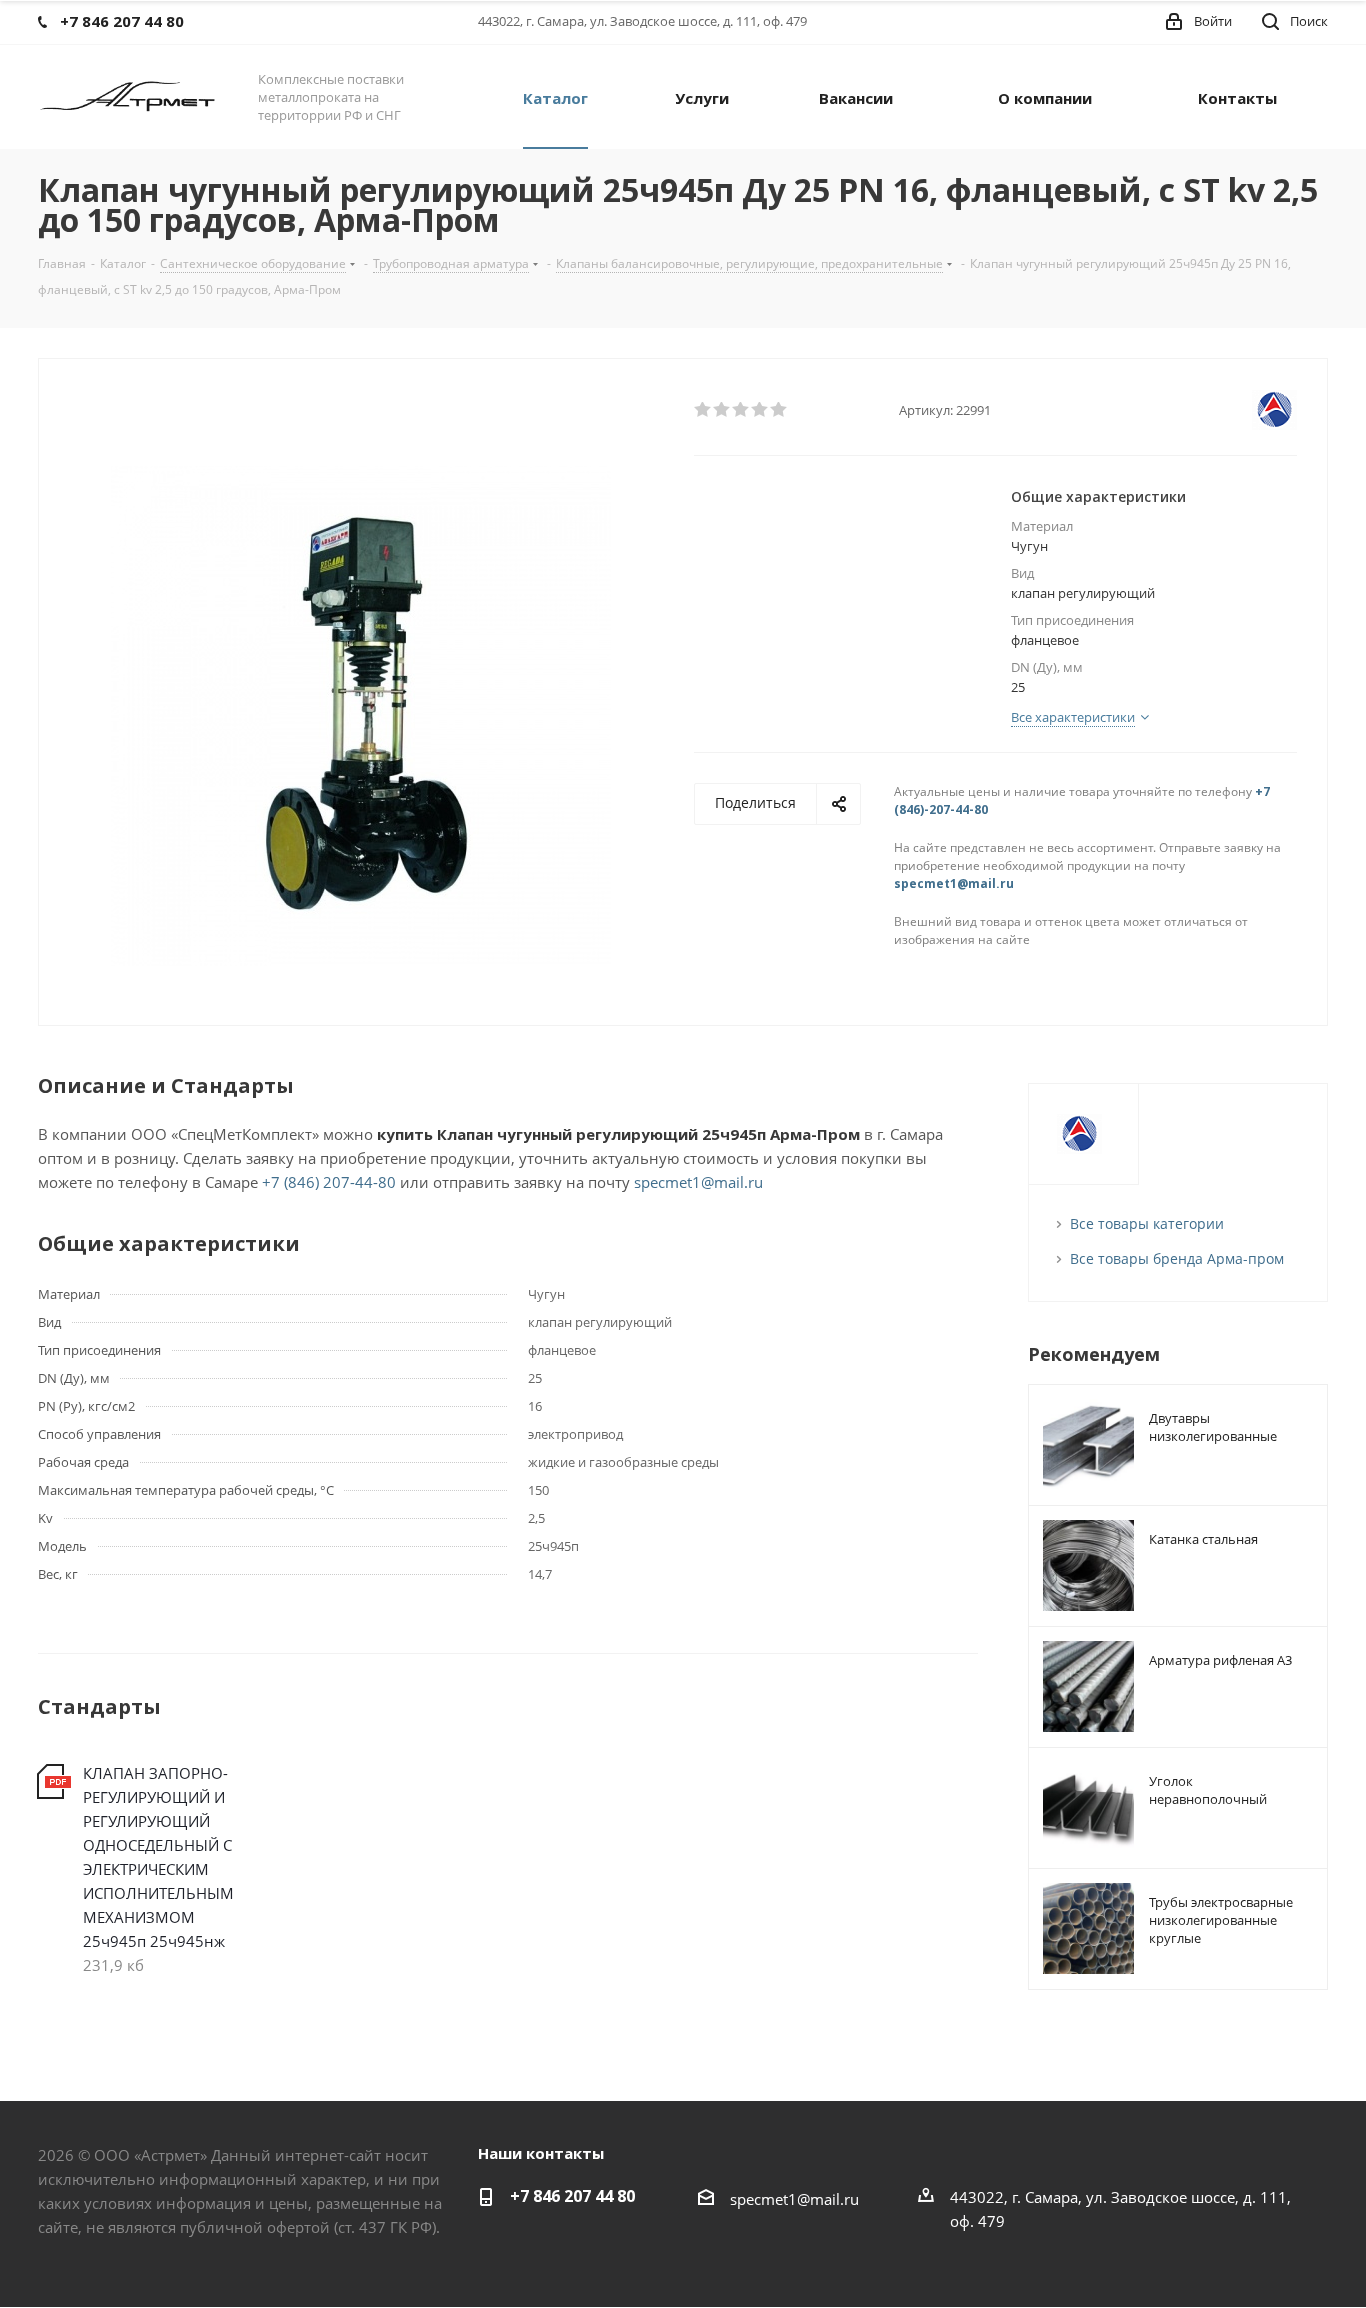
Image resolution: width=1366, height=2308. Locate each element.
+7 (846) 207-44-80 (329, 1182)
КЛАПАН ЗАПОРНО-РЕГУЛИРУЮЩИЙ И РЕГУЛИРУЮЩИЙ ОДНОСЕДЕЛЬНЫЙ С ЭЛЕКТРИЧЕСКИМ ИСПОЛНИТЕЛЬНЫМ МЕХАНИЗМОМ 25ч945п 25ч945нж (158, 1857)
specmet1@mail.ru (954, 883)
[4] (760, 410)
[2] (722, 410)
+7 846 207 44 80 (572, 2196)
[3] (741, 410)
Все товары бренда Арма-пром (1177, 1258)
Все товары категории (1147, 1223)
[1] (703, 410)
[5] (779, 410)
